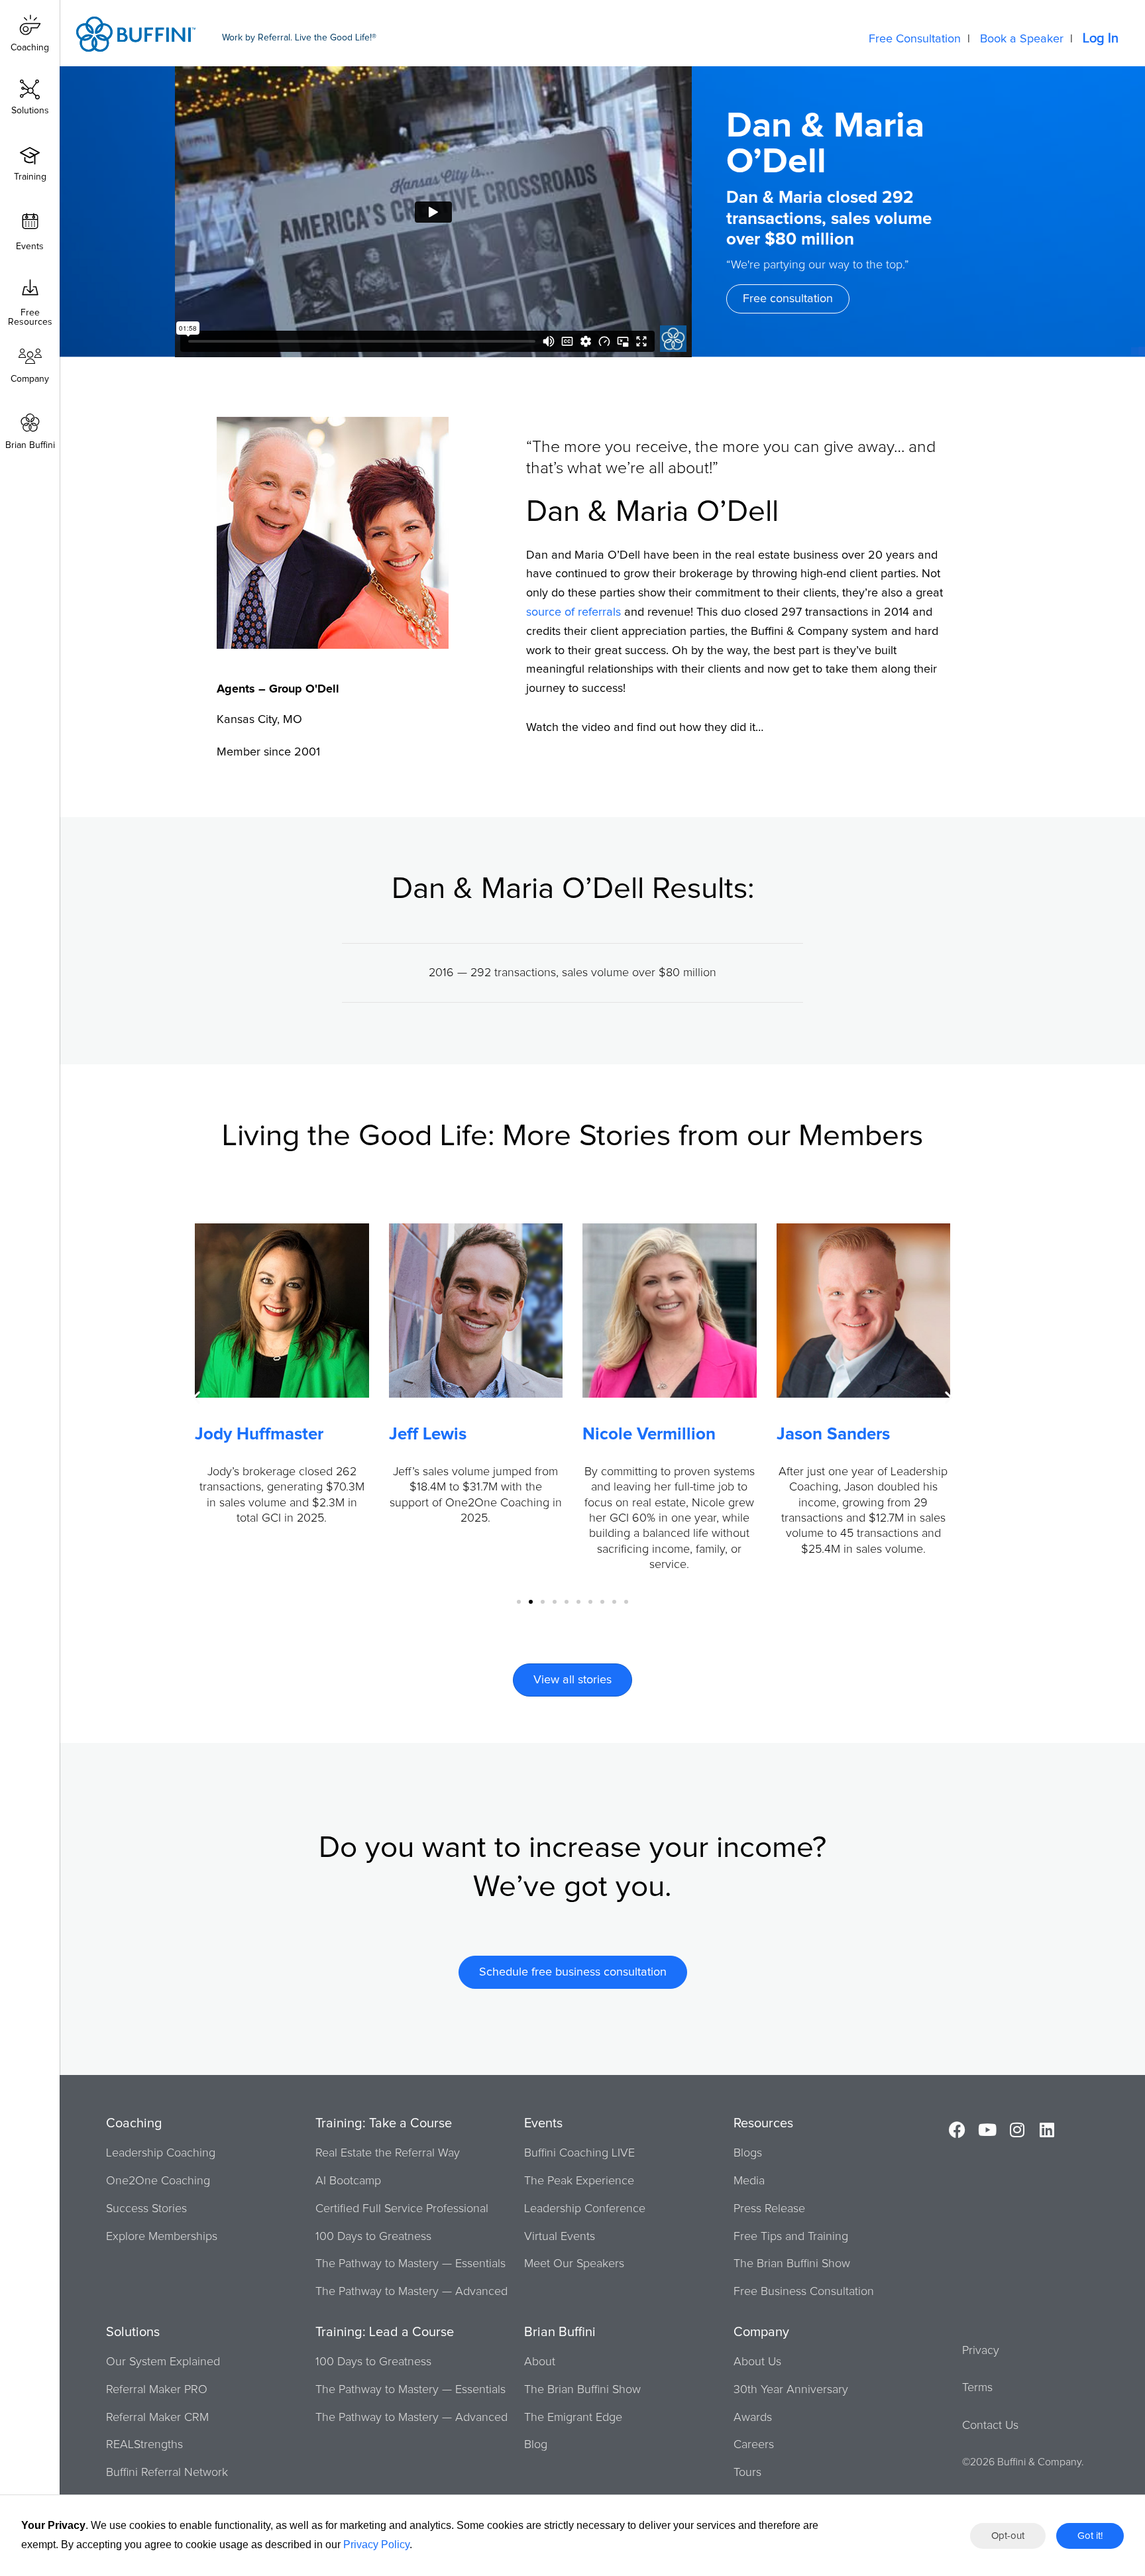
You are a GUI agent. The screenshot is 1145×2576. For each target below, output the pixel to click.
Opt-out (1008, 2536)
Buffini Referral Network (167, 2473)
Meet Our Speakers (574, 2264)
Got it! (1090, 2536)
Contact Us (990, 2426)
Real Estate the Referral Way (388, 2153)
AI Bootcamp (348, 2181)
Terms (977, 2388)
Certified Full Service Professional (402, 2209)
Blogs (748, 2153)
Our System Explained (163, 2362)
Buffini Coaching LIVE (579, 2153)
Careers (754, 2445)
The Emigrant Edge (573, 2418)
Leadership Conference (585, 2209)
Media (749, 2181)
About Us (757, 2362)
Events (30, 247)
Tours (747, 2473)
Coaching (30, 48)
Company (30, 379)
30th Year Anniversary (791, 2390)
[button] (196, 1397)
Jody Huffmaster (259, 1434)
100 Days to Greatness (373, 2237)
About (540, 2362)
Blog (536, 2445)
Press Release (769, 2209)
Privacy (981, 2351)
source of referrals (573, 612)
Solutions (30, 111)
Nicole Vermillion (649, 1434)
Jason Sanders (833, 1434)
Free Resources (30, 313)
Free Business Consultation (804, 2292)
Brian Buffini (30, 445)
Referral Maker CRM (157, 2418)
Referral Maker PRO (157, 2390)
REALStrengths (144, 2445)
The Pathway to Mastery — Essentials (410, 2264)
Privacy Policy (376, 2545)
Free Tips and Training (791, 2237)
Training (30, 177)
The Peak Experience (579, 2181)
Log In (1101, 38)
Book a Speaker (1022, 39)
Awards (753, 2418)
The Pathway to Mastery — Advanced (411, 2292)
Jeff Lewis (428, 1434)
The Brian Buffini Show (792, 2264)
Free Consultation (915, 39)
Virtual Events (560, 2237)
